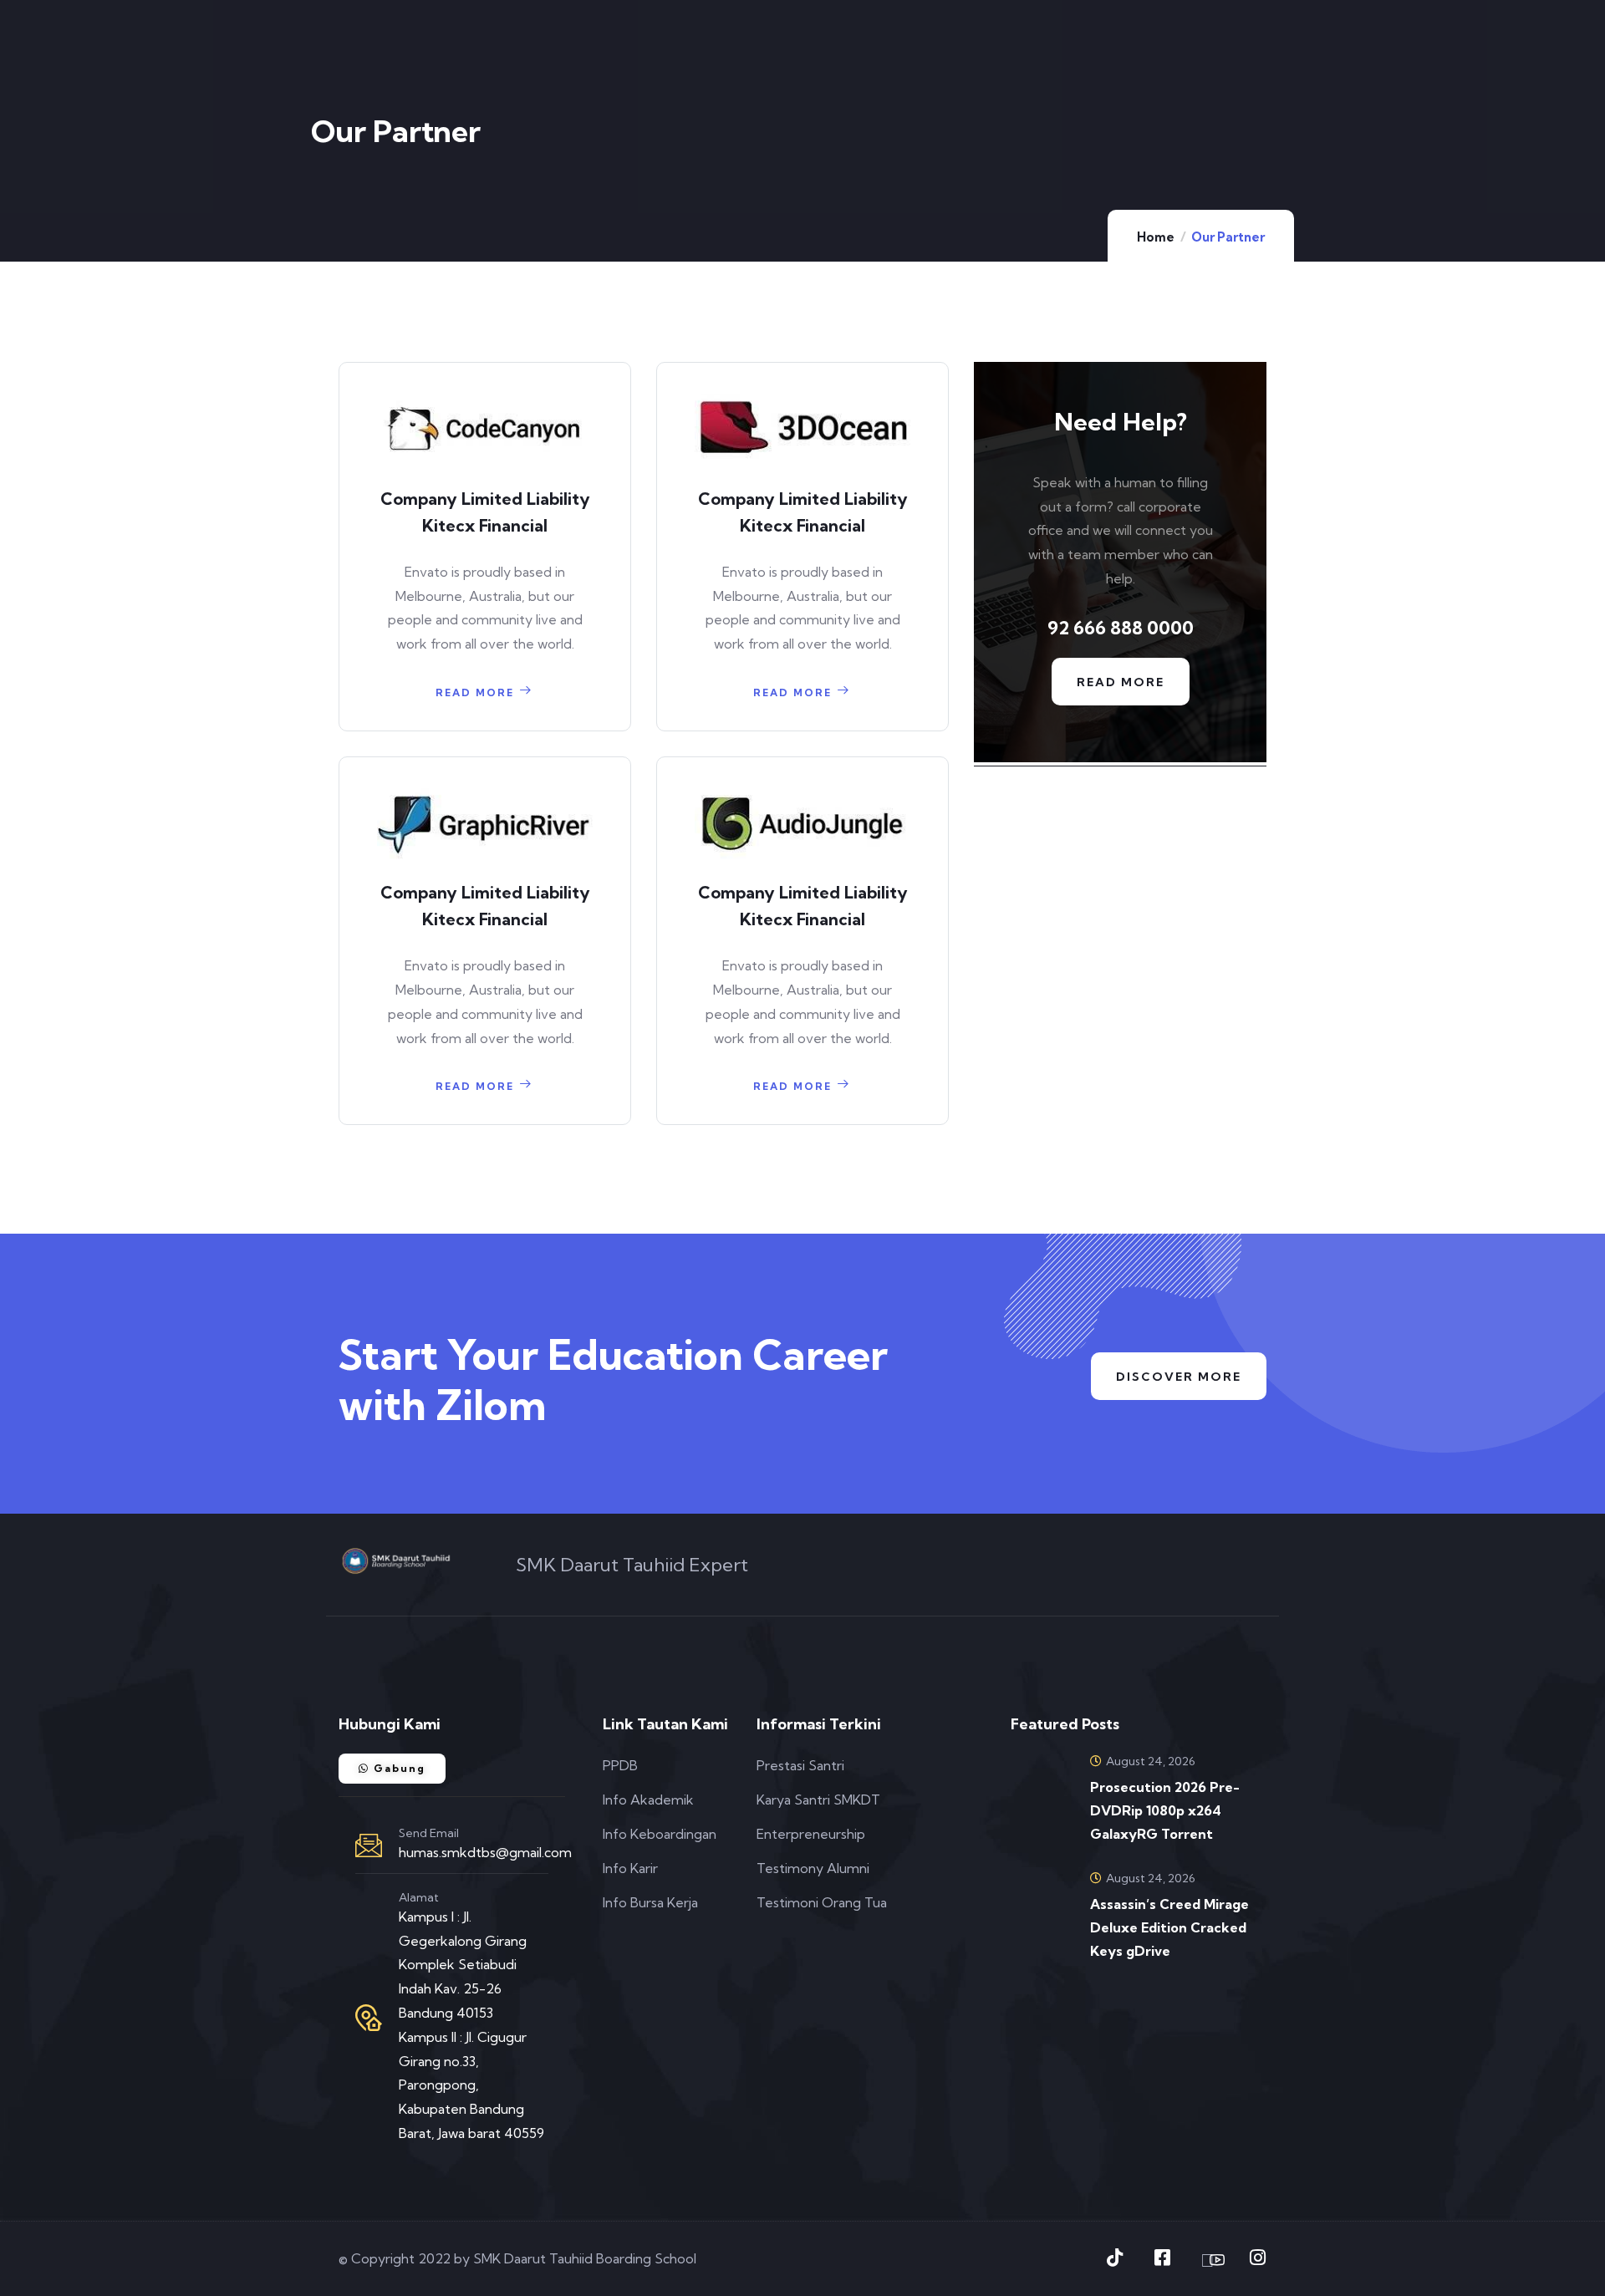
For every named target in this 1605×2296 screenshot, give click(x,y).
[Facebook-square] (1162, 2258)
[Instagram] (1257, 2258)
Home (1156, 237)
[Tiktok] (1114, 2258)
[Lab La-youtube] (1210, 2260)
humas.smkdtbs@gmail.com (485, 1852)
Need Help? (1121, 422)
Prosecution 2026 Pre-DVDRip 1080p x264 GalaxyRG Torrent (1165, 1810)
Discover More (1179, 1377)
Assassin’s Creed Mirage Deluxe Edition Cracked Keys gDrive (1169, 1927)
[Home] (396, 1561)
